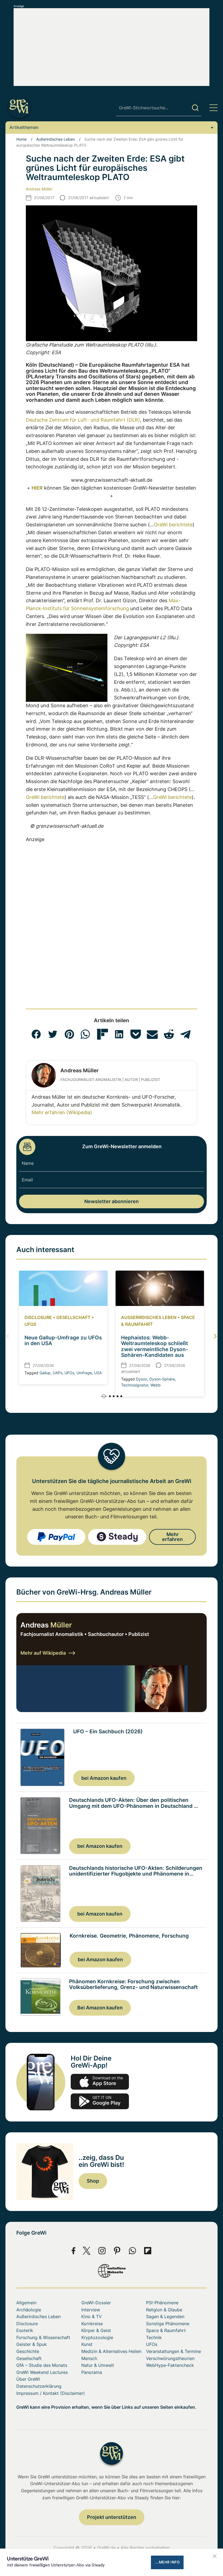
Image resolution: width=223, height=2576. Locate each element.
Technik (154, 2337)
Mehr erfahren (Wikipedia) (62, 1112)
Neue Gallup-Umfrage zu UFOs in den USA (63, 1340)
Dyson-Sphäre (162, 1379)
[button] (36, 1034)
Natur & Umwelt (98, 2365)
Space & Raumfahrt (166, 2330)
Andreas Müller (39, 189)
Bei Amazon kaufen (100, 2008)
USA (98, 1373)
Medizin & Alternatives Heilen (111, 2351)
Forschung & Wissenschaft (43, 2337)
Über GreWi (28, 2379)
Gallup (45, 1373)
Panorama (92, 2372)
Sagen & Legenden (165, 2316)
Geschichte (28, 2351)
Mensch (89, 2358)
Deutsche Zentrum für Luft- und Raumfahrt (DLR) (83, 420)
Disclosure (38, 1317)
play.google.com (100, 2101)
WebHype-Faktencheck (170, 2365)
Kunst (87, 2344)
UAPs (58, 1373)
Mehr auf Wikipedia (43, 1653)
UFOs (30, 1324)
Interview (91, 2310)
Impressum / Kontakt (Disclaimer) (51, 2393)
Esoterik (25, 2330)
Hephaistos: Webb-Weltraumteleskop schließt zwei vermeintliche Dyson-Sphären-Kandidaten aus (155, 1346)
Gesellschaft (73, 1317)
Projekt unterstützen (112, 2517)
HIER (37, 488)
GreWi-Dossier (96, 2303)
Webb (156, 1385)
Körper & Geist (96, 2330)
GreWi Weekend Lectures (42, 2372)
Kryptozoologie (97, 2337)
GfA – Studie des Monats (42, 2365)
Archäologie (29, 2310)
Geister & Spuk (32, 2344)
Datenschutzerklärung (39, 2386)
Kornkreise (92, 2324)
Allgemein (26, 2303)
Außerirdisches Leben (55, 139)
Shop (93, 2181)
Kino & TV (92, 2316)
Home (21, 139)
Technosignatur (135, 1385)
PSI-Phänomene (162, 2303)
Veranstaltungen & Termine (174, 2351)
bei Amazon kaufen (104, 1778)
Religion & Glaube (164, 2310)
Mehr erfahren (172, 1537)
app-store (100, 2082)
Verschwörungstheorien (170, 2358)
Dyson (142, 1379)
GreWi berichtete (173, 525)
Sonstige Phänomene (168, 2324)
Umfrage (84, 1373)
